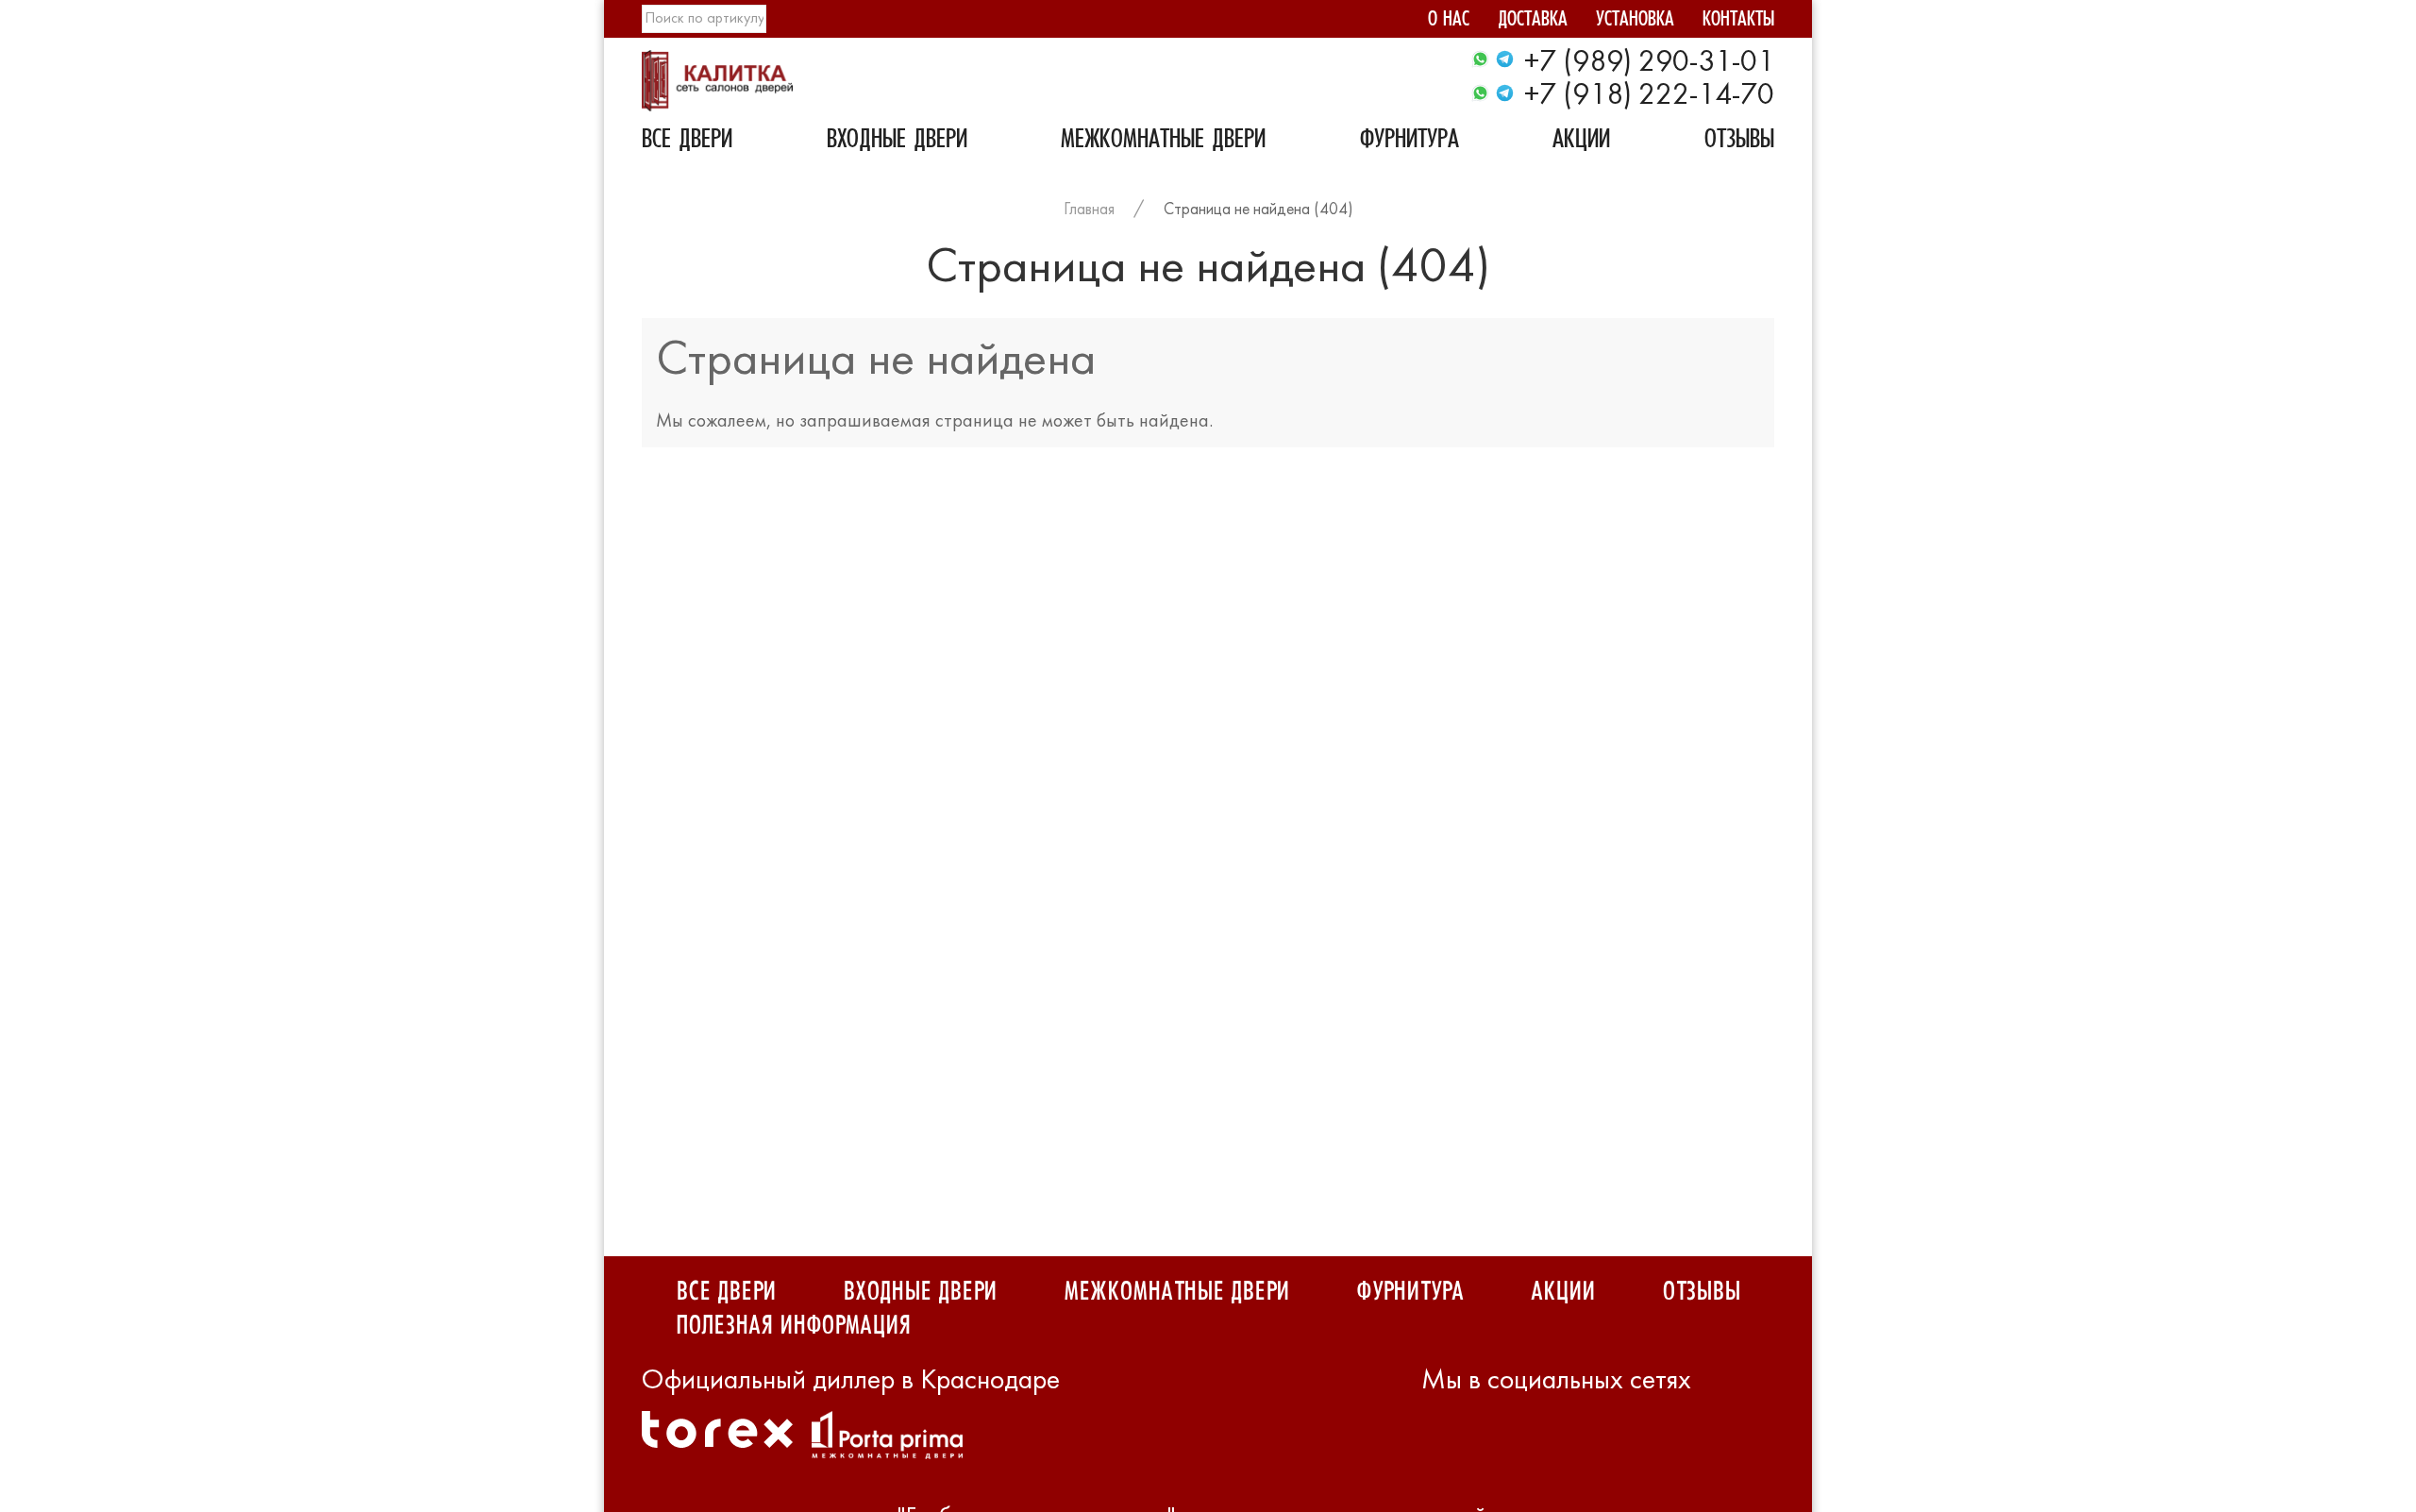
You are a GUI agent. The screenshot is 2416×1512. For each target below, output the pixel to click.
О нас (1449, 21)
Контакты (1738, 21)
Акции (1581, 142)
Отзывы (1739, 142)
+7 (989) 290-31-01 (1649, 63)
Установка (1635, 21)
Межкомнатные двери (1163, 142)
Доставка (1533, 21)
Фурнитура (1409, 142)
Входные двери (897, 142)
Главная (1089, 210)
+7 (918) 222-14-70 (1649, 96)
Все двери (687, 142)
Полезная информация (793, 1326)
